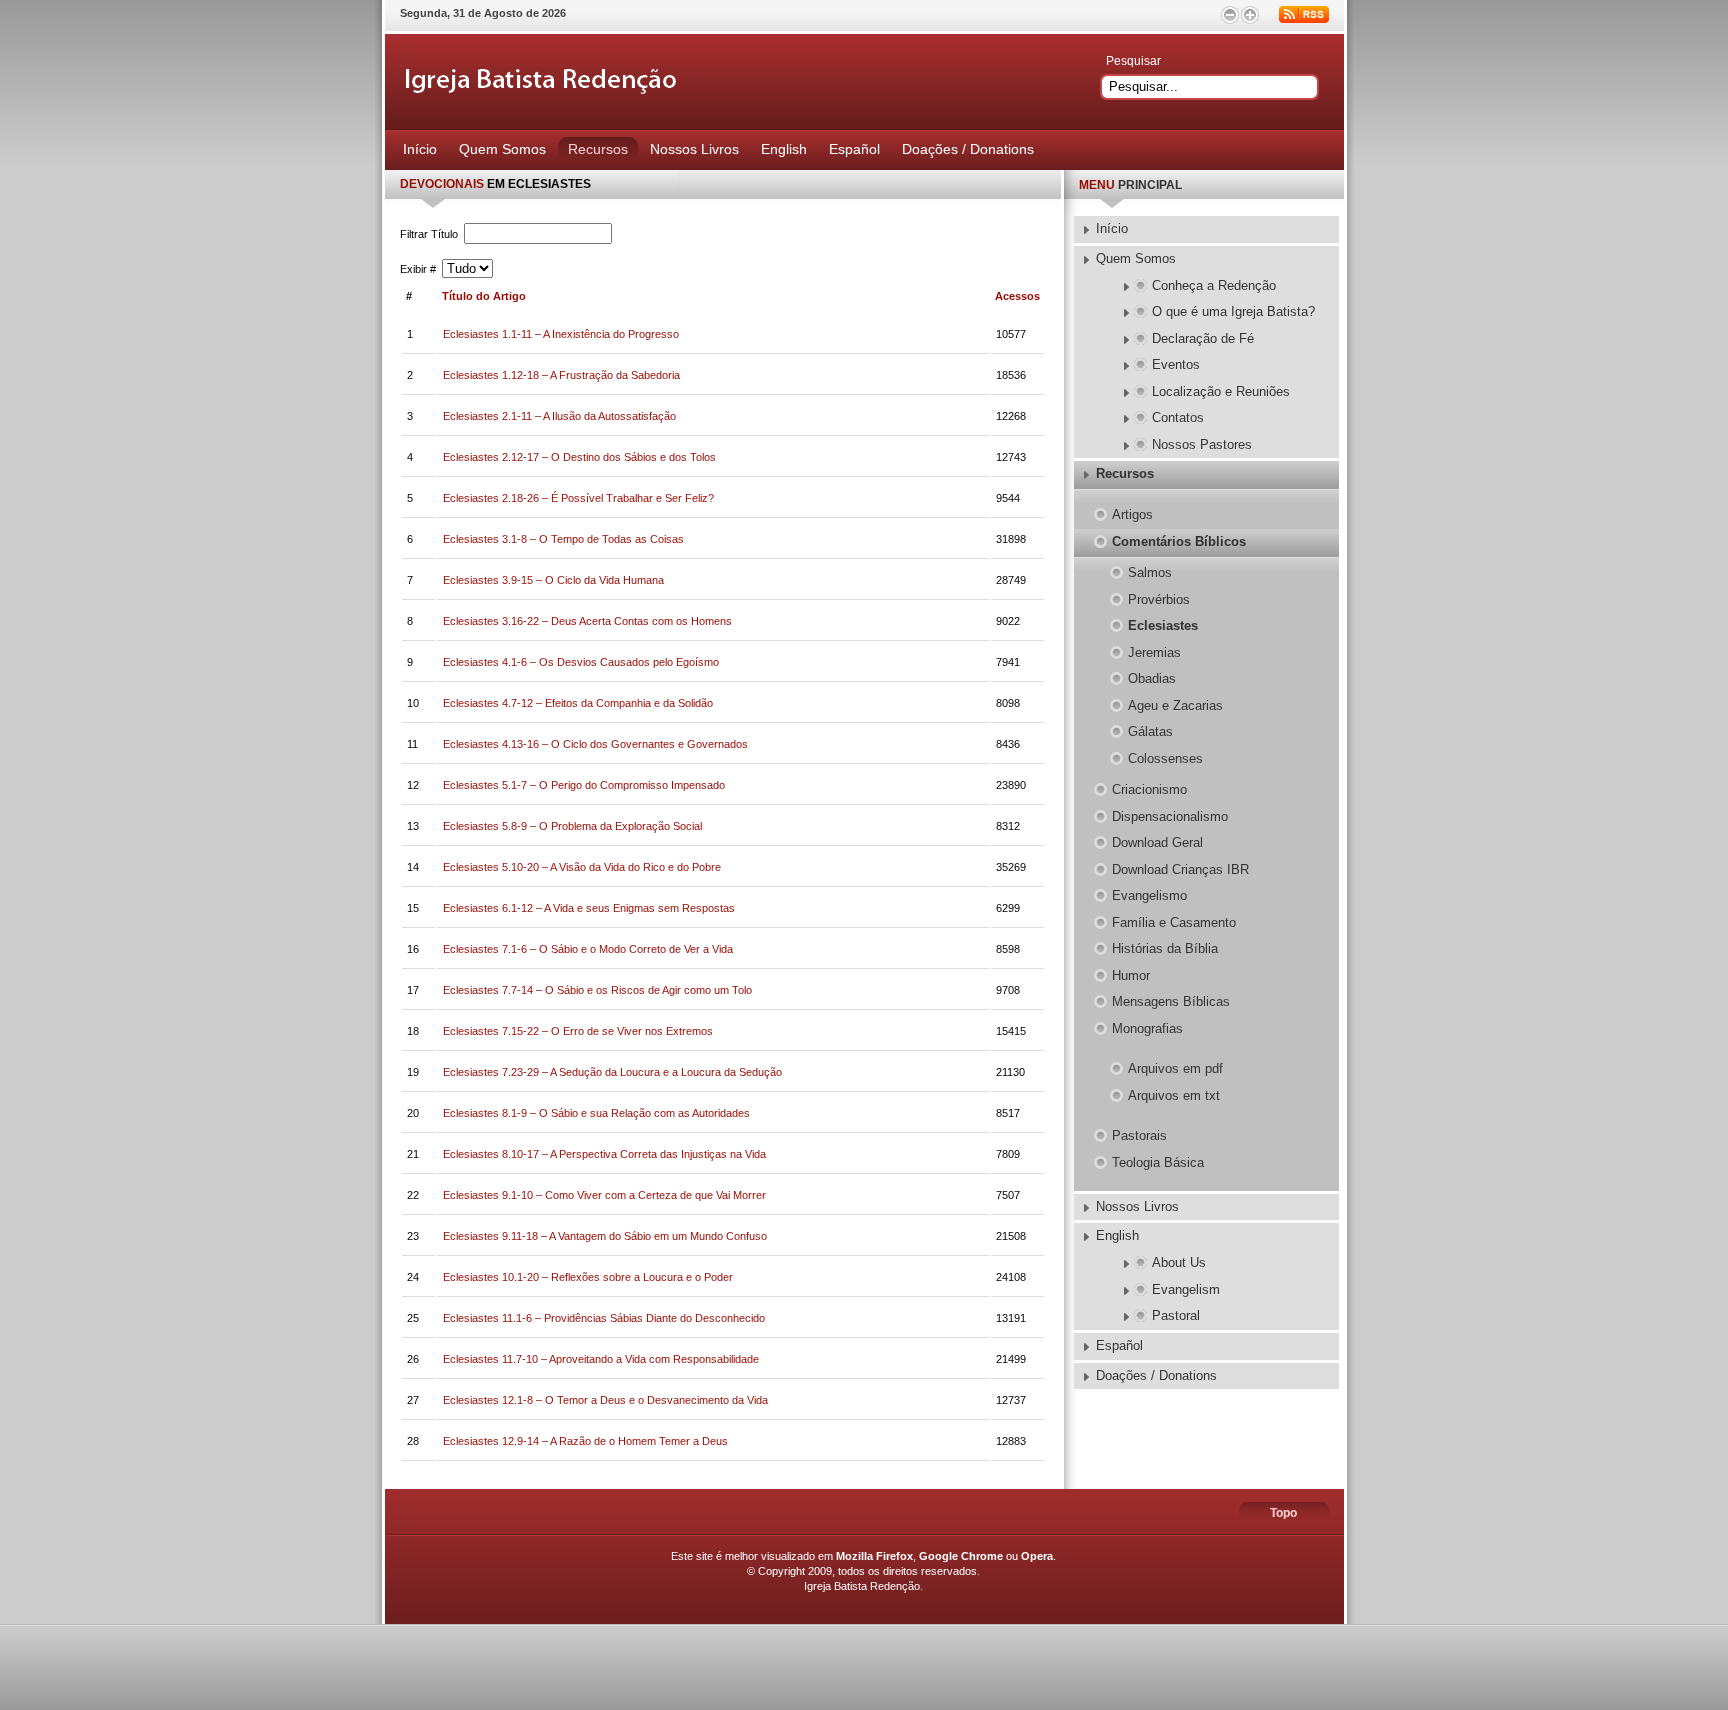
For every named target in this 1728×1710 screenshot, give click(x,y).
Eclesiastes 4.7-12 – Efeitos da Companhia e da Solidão (578, 703)
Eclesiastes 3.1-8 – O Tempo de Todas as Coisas (563, 539)
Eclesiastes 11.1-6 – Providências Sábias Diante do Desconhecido (604, 1318)
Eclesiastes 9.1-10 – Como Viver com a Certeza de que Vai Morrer (604, 1195)
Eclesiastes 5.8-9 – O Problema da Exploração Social (572, 826)
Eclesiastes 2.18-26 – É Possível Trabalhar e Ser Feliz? (578, 498)
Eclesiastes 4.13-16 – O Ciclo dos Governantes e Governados (595, 744)
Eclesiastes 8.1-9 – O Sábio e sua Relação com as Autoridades (596, 1113)
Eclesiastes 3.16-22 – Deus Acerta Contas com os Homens (587, 621)
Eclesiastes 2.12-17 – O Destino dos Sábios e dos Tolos (579, 457)
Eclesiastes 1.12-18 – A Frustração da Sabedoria (561, 375)
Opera (1037, 1556)
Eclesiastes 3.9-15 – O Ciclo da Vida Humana (553, 580)
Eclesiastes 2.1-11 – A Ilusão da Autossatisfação (559, 416)
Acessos (1017, 296)
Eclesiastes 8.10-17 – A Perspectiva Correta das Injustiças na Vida (604, 1154)
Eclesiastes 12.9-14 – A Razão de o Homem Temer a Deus (585, 1441)
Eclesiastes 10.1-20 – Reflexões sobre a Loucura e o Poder (588, 1277)
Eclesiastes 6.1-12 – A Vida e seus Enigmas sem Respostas (589, 908)
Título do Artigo (484, 296)
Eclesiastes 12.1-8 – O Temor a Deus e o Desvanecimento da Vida (605, 1400)
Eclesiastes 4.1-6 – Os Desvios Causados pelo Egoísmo (581, 662)
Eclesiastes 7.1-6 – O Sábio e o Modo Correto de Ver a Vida (588, 949)
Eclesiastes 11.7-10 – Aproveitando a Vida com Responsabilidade (601, 1359)
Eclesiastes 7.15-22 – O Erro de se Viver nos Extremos (578, 1031)
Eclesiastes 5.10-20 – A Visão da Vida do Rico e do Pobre (582, 867)
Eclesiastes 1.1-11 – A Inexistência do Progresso (561, 334)
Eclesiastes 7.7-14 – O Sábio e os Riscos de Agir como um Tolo (597, 990)
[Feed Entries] (1304, 14)
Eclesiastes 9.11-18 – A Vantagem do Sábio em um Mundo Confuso (605, 1236)
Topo (1283, 1513)
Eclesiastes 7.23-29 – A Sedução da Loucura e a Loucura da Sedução (612, 1072)
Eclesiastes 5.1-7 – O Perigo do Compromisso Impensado (584, 785)
